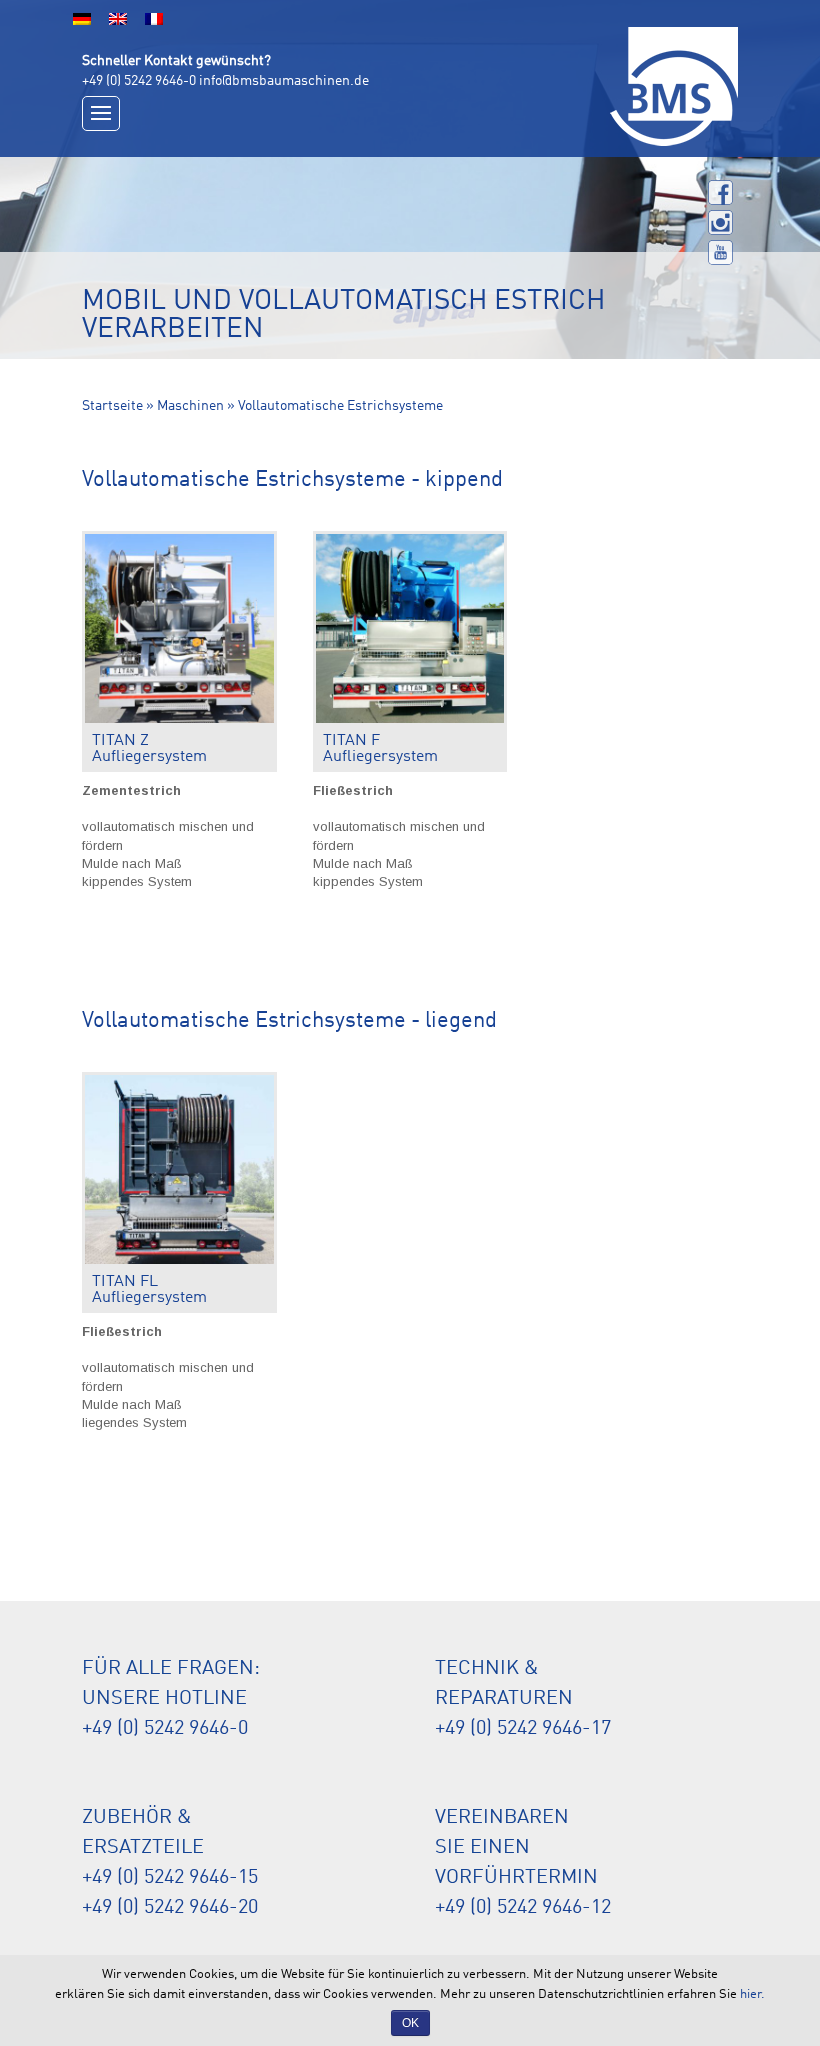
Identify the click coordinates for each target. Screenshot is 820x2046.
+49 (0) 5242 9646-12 (523, 1908)
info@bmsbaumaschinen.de (284, 81)
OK (410, 2023)
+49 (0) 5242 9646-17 (523, 1729)
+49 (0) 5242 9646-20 (170, 1908)
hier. (752, 1994)
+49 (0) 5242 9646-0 (139, 81)
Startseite (112, 406)
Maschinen (190, 406)
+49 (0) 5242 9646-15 (170, 1878)
